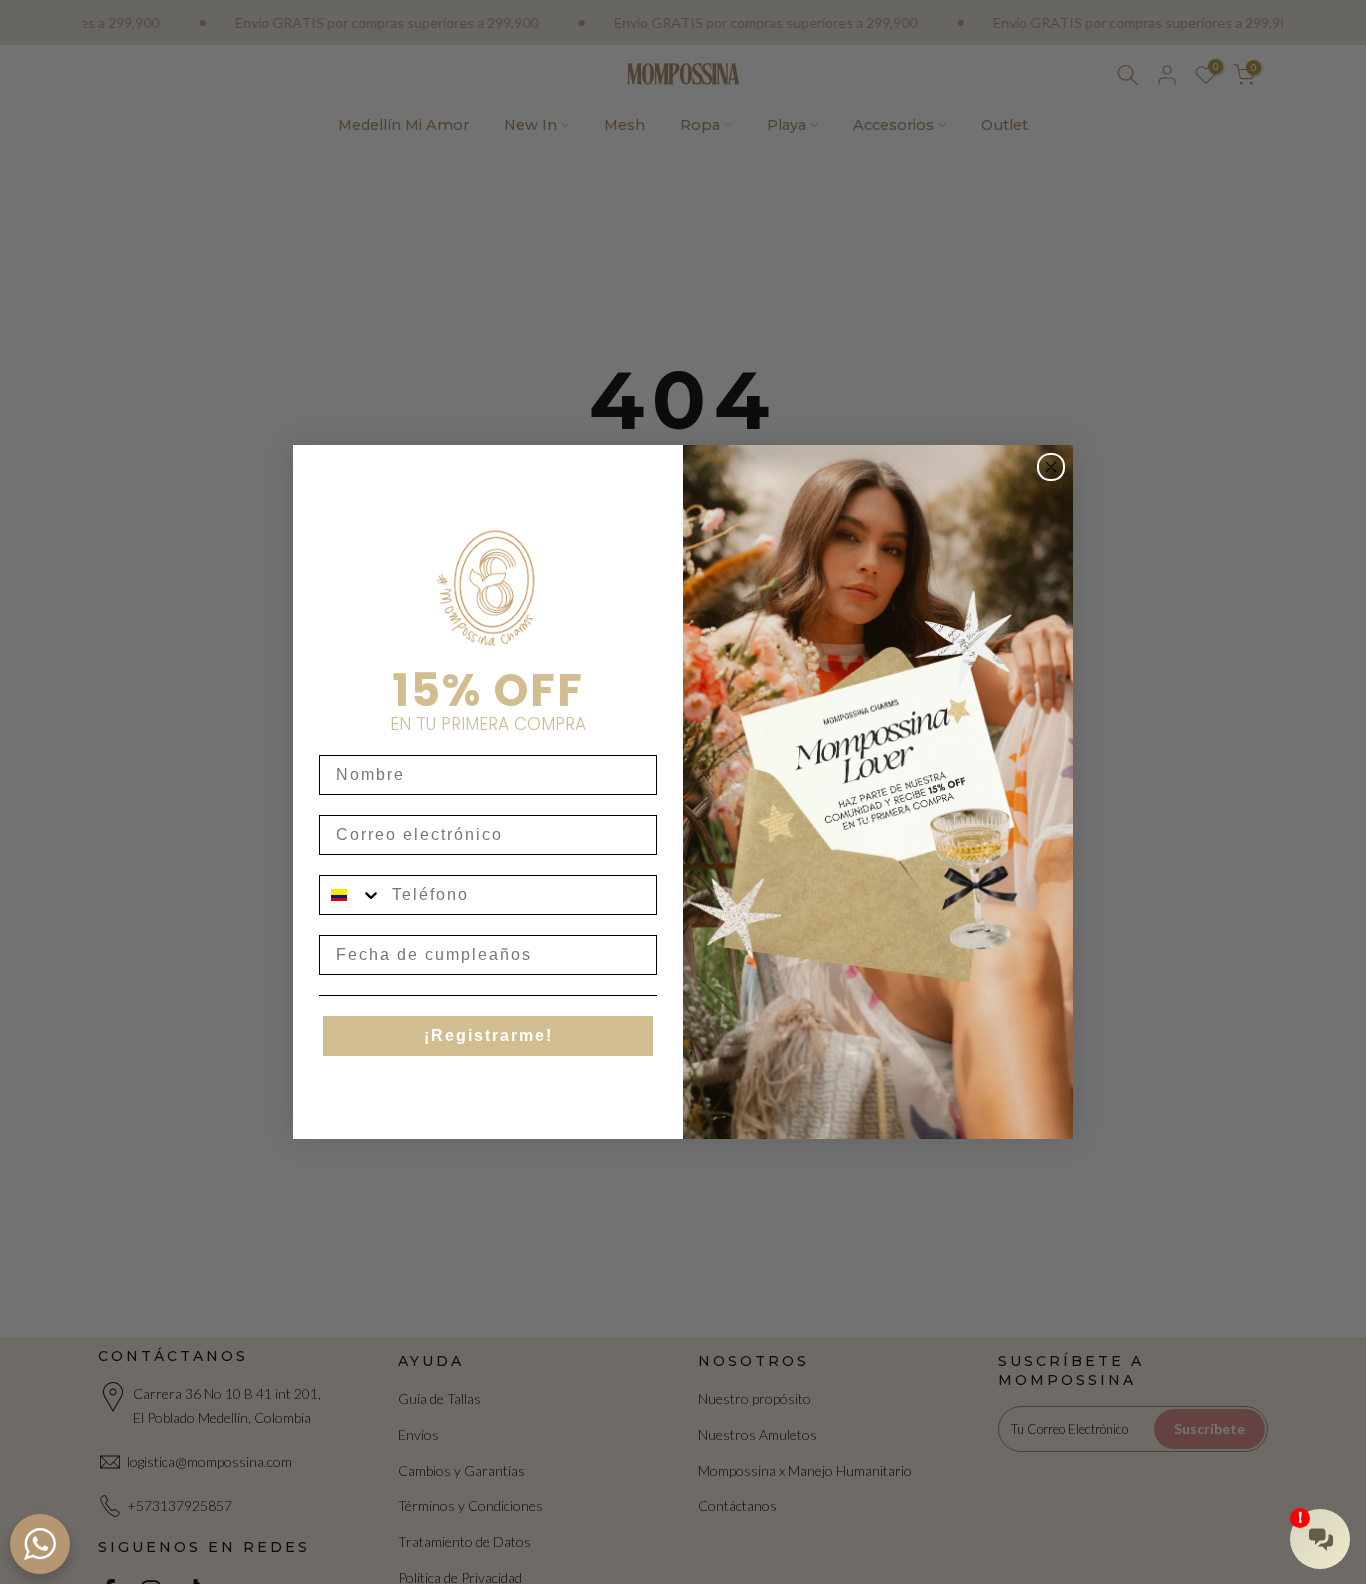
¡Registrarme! (488, 1035)
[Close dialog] (1051, 467)
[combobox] (351, 895)
